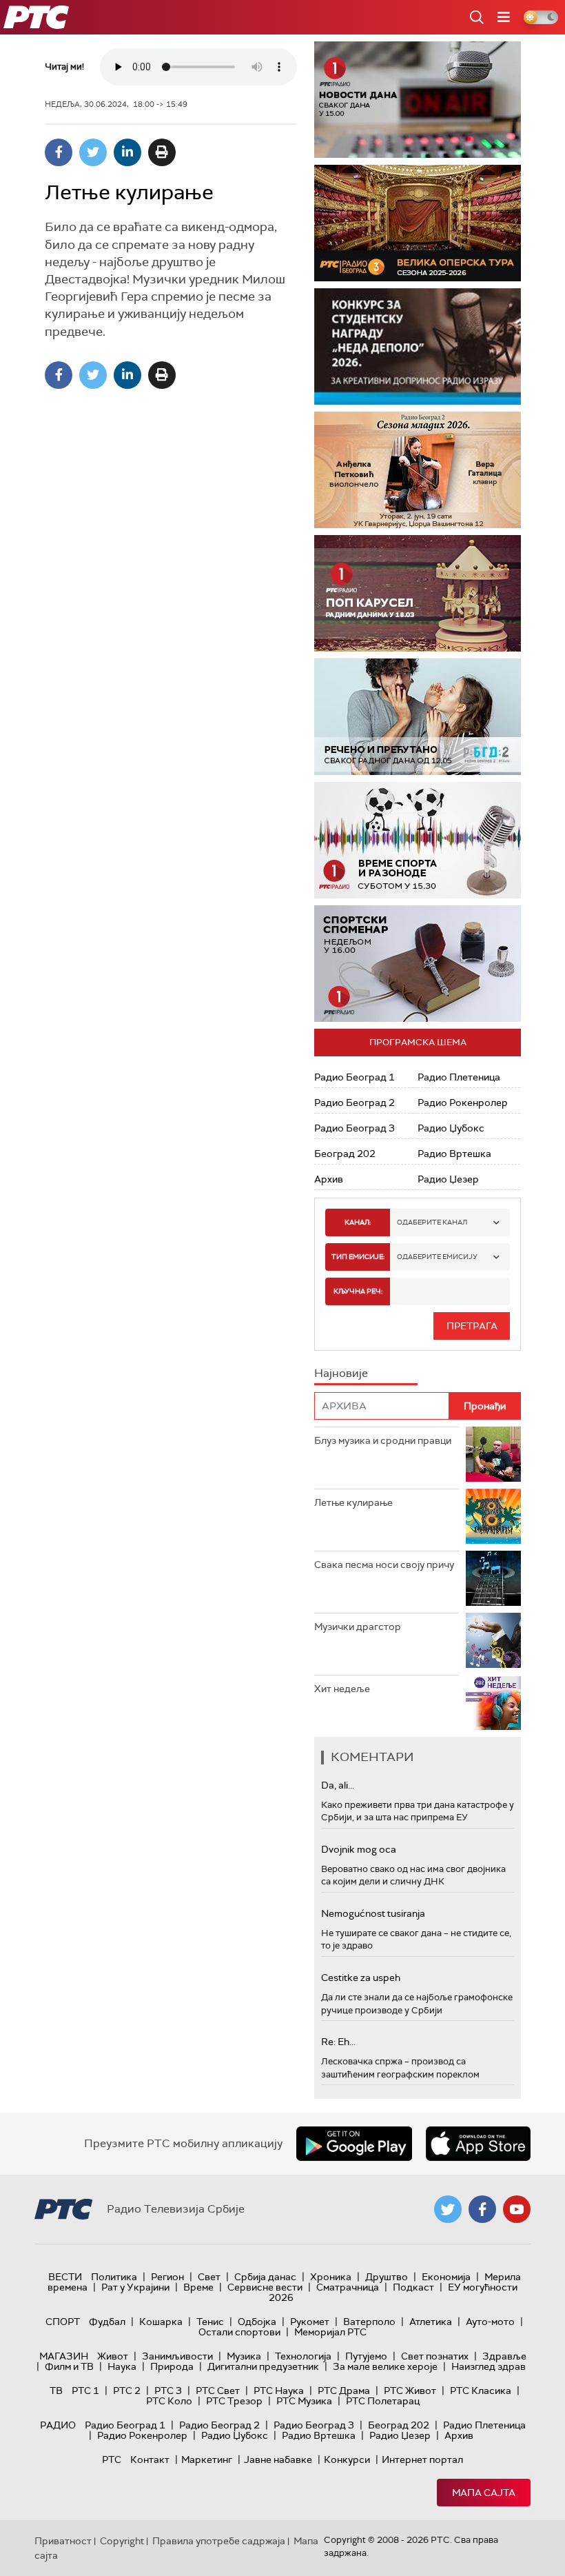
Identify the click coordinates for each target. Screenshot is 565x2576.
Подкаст (413, 2287)
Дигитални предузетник (263, 2366)
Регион (167, 2277)
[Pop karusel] (418, 593)
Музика (244, 2356)
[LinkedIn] (127, 152)
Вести (65, 2277)
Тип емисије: (358, 1257)
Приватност (63, 2541)
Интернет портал (422, 2459)
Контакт (150, 2459)
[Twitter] (93, 152)
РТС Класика (481, 2391)
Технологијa (303, 2356)
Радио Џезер (448, 1179)
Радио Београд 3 (355, 1128)
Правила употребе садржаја (219, 2541)
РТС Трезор (234, 2401)
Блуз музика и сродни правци (383, 1440)
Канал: (358, 1222)
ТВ (56, 2391)
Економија (446, 2277)
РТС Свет (218, 2391)
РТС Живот (410, 2391)
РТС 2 (127, 2391)
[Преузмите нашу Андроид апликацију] (354, 2144)
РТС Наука (279, 2391)
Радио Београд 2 (355, 1103)
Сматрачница (348, 2287)
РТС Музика (304, 2401)
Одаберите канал (432, 1222)
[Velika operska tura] (418, 223)
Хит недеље (342, 1689)
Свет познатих (435, 2356)
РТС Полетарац (383, 2401)
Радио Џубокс (451, 1128)
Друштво (387, 2277)
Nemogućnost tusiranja (373, 1913)
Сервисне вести (265, 2287)
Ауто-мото (490, 2322)
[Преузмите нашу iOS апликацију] (478, 2144)
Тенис (210, 2322)
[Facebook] (59, 152)
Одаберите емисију (437, 1257)
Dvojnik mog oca (359, 1849)
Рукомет (310, 2322)
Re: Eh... (338, 2042)
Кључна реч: (358, 1291)
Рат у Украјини (135, 2287)
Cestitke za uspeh (361, 1978)
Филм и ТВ (69, 2366)
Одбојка (257, 2322)
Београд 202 (345, 1154)
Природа (172, 2366)
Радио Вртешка (454, 1154)
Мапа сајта (484, 2493)
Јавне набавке (278, 2459)
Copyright (122, 2541)
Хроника (331, 2277)
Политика (114, 2277)
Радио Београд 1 (355, 1077)
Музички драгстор (358, 1627)
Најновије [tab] (341, 1373)
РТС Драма (344, 2391)
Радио (58, 2425)
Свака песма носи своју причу (384, 1564)
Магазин (64, 2356)
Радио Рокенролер (463, 1103)
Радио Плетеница (459, 1077)
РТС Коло (169, 2401)
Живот (113, 2356)
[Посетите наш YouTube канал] (517, 2209)
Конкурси (347, 2459)
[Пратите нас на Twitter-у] (448, 2209)
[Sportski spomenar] (418, 964)
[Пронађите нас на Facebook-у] (482, 2209)
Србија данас (265, 2277)
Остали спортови (239, 2332)
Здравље (504, 2356)
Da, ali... (338, 1785)
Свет (209, 2277)
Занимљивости (177, 2356)
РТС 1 (85, 2391)
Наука (122, 2366)
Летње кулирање (353, 1502)
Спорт (63, 2322)
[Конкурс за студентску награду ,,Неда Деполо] (418, 346)
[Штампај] (162, 152)
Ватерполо (369, 2322)
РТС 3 (168, 2391)
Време (198, 2287)
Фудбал (107, 2322)
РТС (112, 2459)
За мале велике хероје (385, 2366)
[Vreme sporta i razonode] (418, 840)
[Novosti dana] (418, 100)
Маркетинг (207, 2459)
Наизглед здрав (489, 2366)
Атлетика (431, 2322)
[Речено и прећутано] (418, 717)
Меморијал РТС (330, 2332)
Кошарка (161, 2322)
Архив (329, 1179)
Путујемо (366, 2356)
